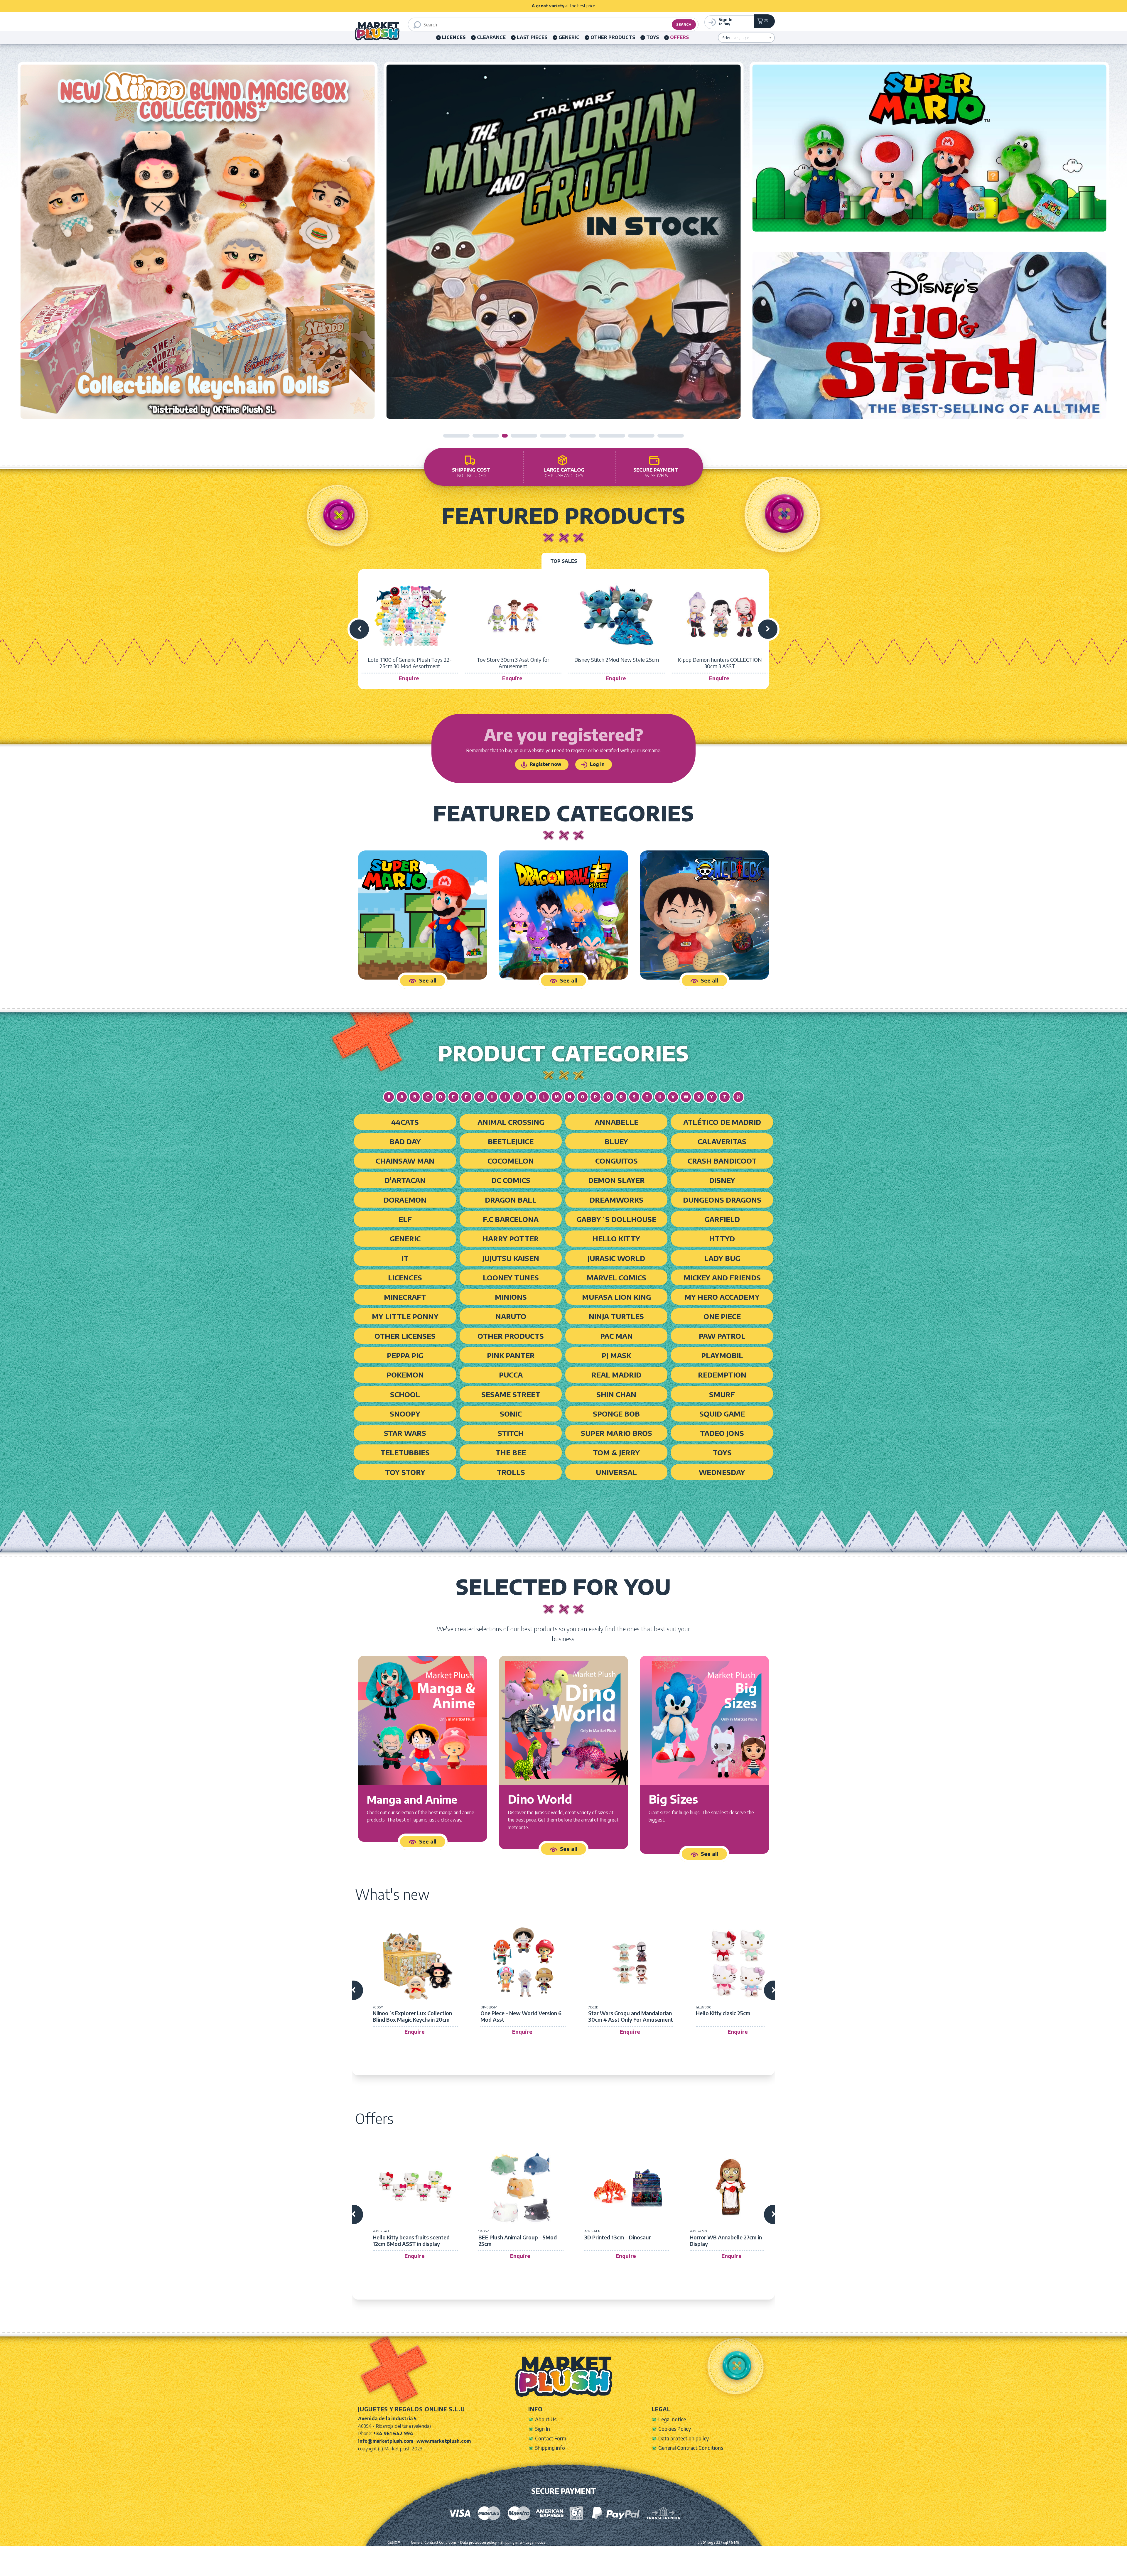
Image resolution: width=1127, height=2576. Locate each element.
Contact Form (551, 2438)
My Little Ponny (405, 1316)
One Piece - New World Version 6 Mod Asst (521, 2016)
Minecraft (405, 1297)
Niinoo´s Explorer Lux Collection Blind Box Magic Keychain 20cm (412, 2016)
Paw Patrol (722, 1336)
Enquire (409, 678)
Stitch (511, 1433)
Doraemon (405, 1200)
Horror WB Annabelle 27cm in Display (726, 2240)
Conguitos (616, 1161)
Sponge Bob (616, 1414)
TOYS (653, 37)
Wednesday (722, 1472)
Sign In (543, 2429)
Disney (722, 1180)
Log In (597, 764)
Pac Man (616, 1336)
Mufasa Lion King (616, 1297)
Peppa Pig (405, 1355)
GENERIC (569, 37)
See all (428, 980)
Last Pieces (532, 37)
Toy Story (405, 1472)
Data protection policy (684, 2438)
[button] (456, 436)
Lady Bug (722, 1258)
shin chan (616, 1394)
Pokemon (405, 1375)
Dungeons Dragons (722, 1200)
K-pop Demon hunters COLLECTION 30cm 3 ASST (720, 663)
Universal (616, 1472)
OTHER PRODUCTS (613, 37)
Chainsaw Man (405, 1161)
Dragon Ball (511, 1200)
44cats (405, 1122)
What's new (392, 1894)
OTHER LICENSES (405, 1336)
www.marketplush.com (444, 2441)
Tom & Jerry (616, 1452)
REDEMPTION (722, 1375)
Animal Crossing (511, 1122)
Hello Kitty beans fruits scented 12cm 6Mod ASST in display (411, 2240)
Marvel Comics (616, 1277)
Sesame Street (511, 1394)
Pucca (511, 1375)
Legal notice (672, 2419)
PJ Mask (616, 1355)
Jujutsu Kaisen (511, 1258)
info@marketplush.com (386, 2441)
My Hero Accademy (722, 1297)
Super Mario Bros (616, 1433)
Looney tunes (511, 1277)
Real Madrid (616, 1375)
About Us (546, 2419)
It (405, 1258)
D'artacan (405, 1180)
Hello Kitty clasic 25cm (723, 2013)
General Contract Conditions (691, 2448)
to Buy (726, 21)
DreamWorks (616, 1200)
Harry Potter (511, 1238)
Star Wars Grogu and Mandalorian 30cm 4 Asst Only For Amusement (631, 2016)
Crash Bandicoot (722, 1161)
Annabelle (616, 1122)
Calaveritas (722, 1141)
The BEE (511, 1452)
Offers (679, 37)
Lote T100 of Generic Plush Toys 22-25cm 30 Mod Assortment (410, 663)
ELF (405, 1219)
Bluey (616, 1141)
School (405, 1394)
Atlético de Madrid (722, 1122)
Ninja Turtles (616, 1316)
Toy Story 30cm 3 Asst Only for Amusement (513, 663)
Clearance (491, 37)
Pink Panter (511, 1355)
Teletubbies (405, 1452)
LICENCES (405, 1277)
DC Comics (511, 1180)
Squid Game (722, 1414)
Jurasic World (616, 1258)
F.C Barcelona (511, 1219)
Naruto (511, 1316)
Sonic (511, 1414)
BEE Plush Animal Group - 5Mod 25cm (518, 2240)
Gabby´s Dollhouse (616, 1219)
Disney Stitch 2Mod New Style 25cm (617, 660)
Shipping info (550, 2448)
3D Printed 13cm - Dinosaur (618, 2237)
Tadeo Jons (722, 1433)
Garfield (722, 1219)
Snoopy (405, 1414)
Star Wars (405, 1433)
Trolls (511, 1472)
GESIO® (394, 2542)
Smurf (722, 1394)
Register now (545, 764)
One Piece (722, 1316)
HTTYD (722, 1238)
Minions (511, 1297)
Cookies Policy (675, 2429)
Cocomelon (511, 1161)
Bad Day (405, 1141)
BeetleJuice (511, 1141)
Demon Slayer (616, 1180)
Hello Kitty (616, 1238)
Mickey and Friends (722, 1277)
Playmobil (722, 1355)
